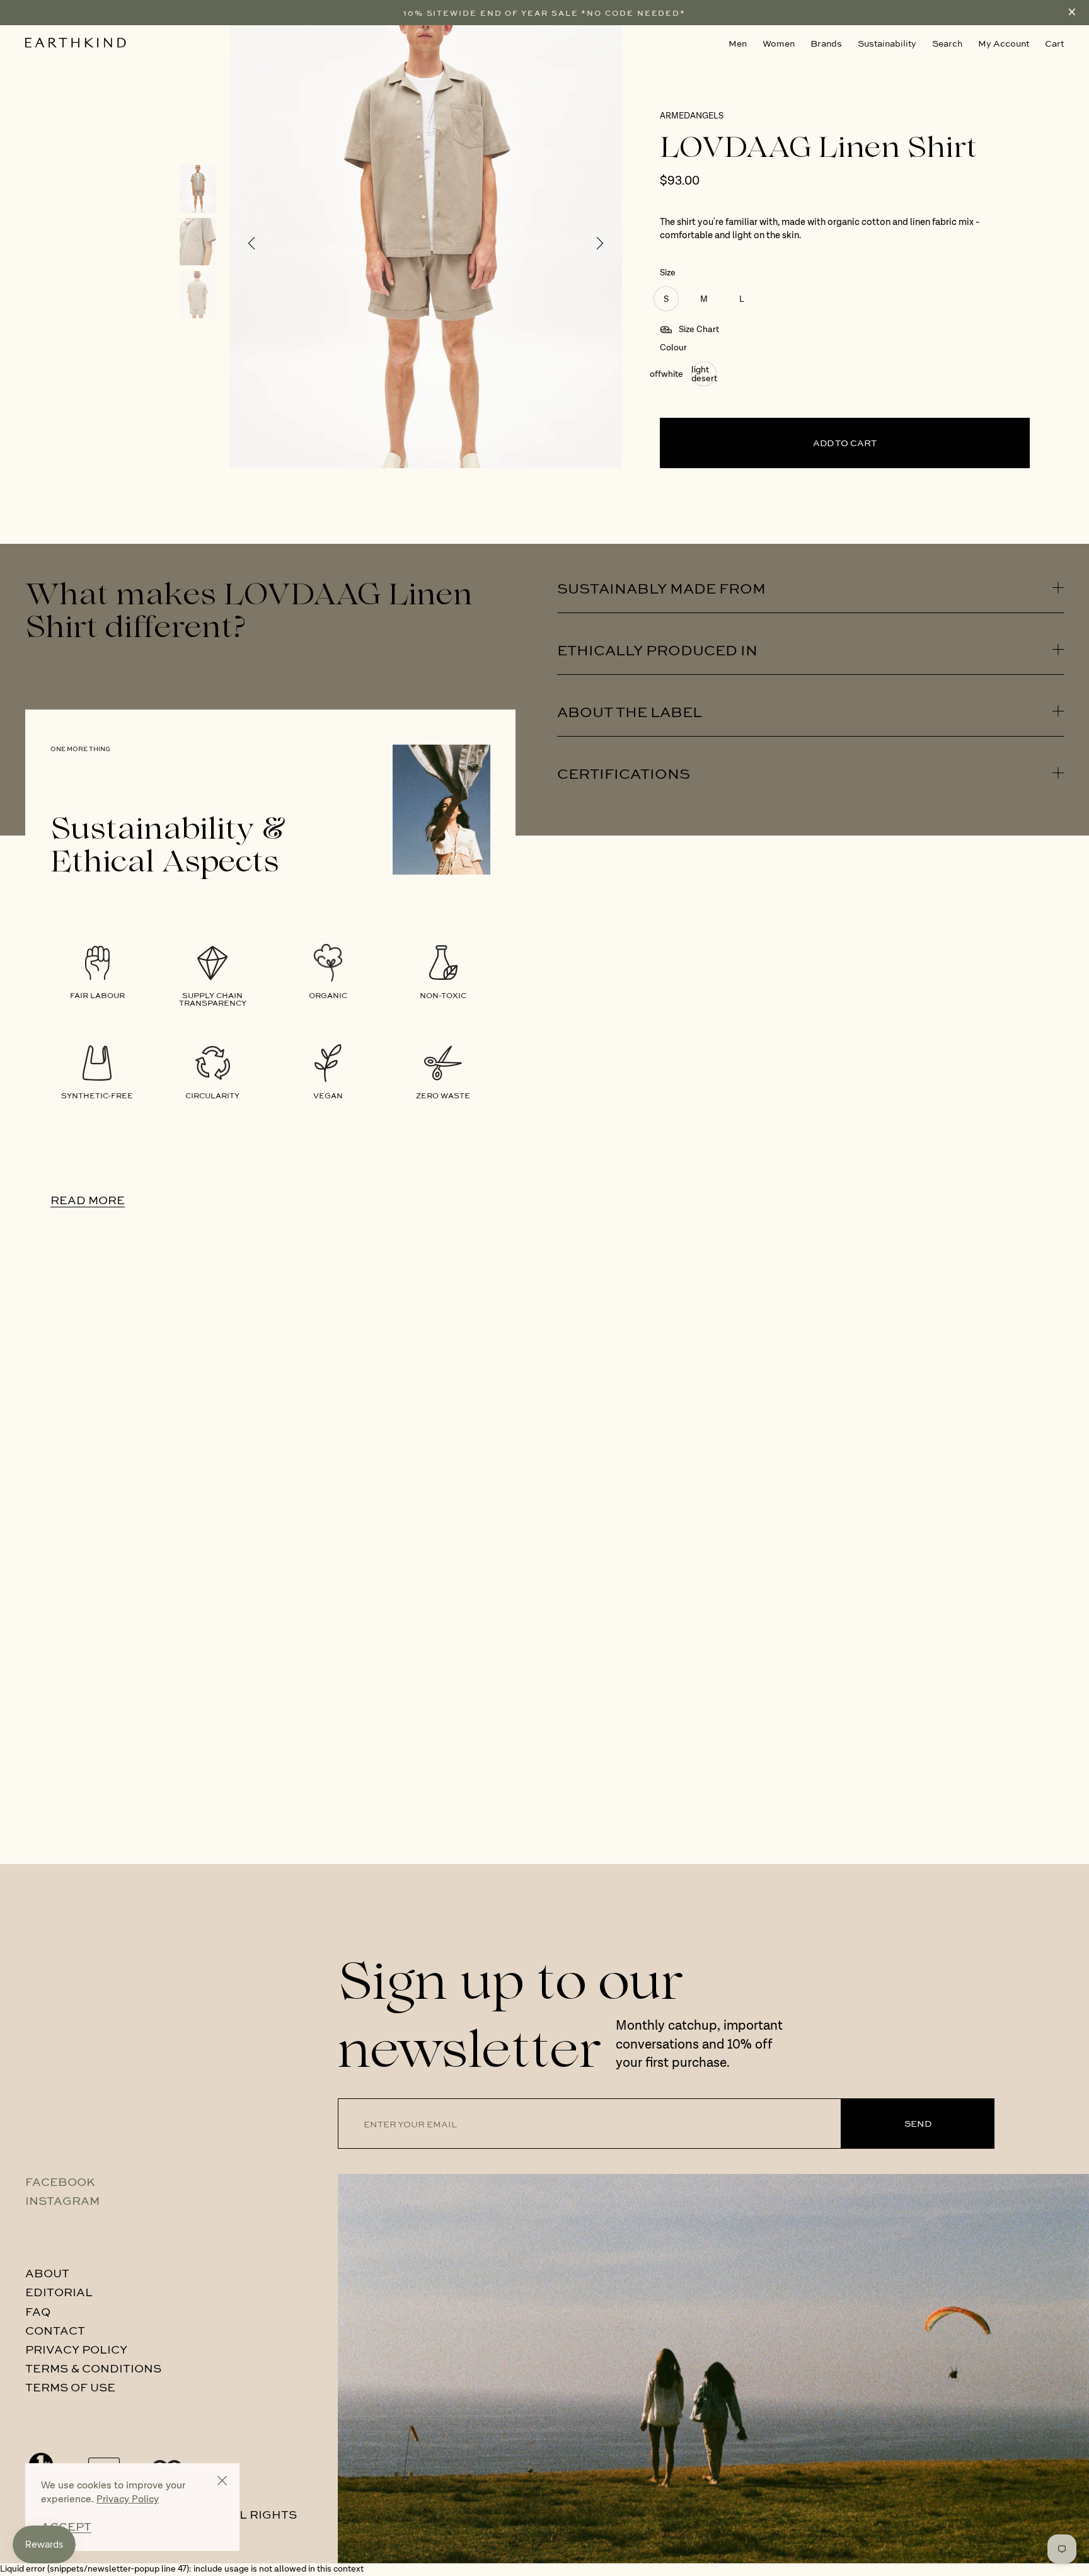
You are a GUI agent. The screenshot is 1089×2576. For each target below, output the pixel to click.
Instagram (62, 2200)
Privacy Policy (76, 2349)
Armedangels (692, 116)
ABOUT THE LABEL (630, 711)
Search (947, 43)
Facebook (60, 2182)
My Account (1004, 43)
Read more (88, 1200)
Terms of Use (70, 2387)
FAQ (38, 2311)
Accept (66, 2527)
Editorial (59, 2292)
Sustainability (887, 43)
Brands (826, 43)
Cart (1054, 43)
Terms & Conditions (93, 2368)
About (47, 2273)
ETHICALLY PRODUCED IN (657, 649)
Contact (55, 2330)
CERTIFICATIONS (624, 773)
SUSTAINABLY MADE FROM (661, 588)
